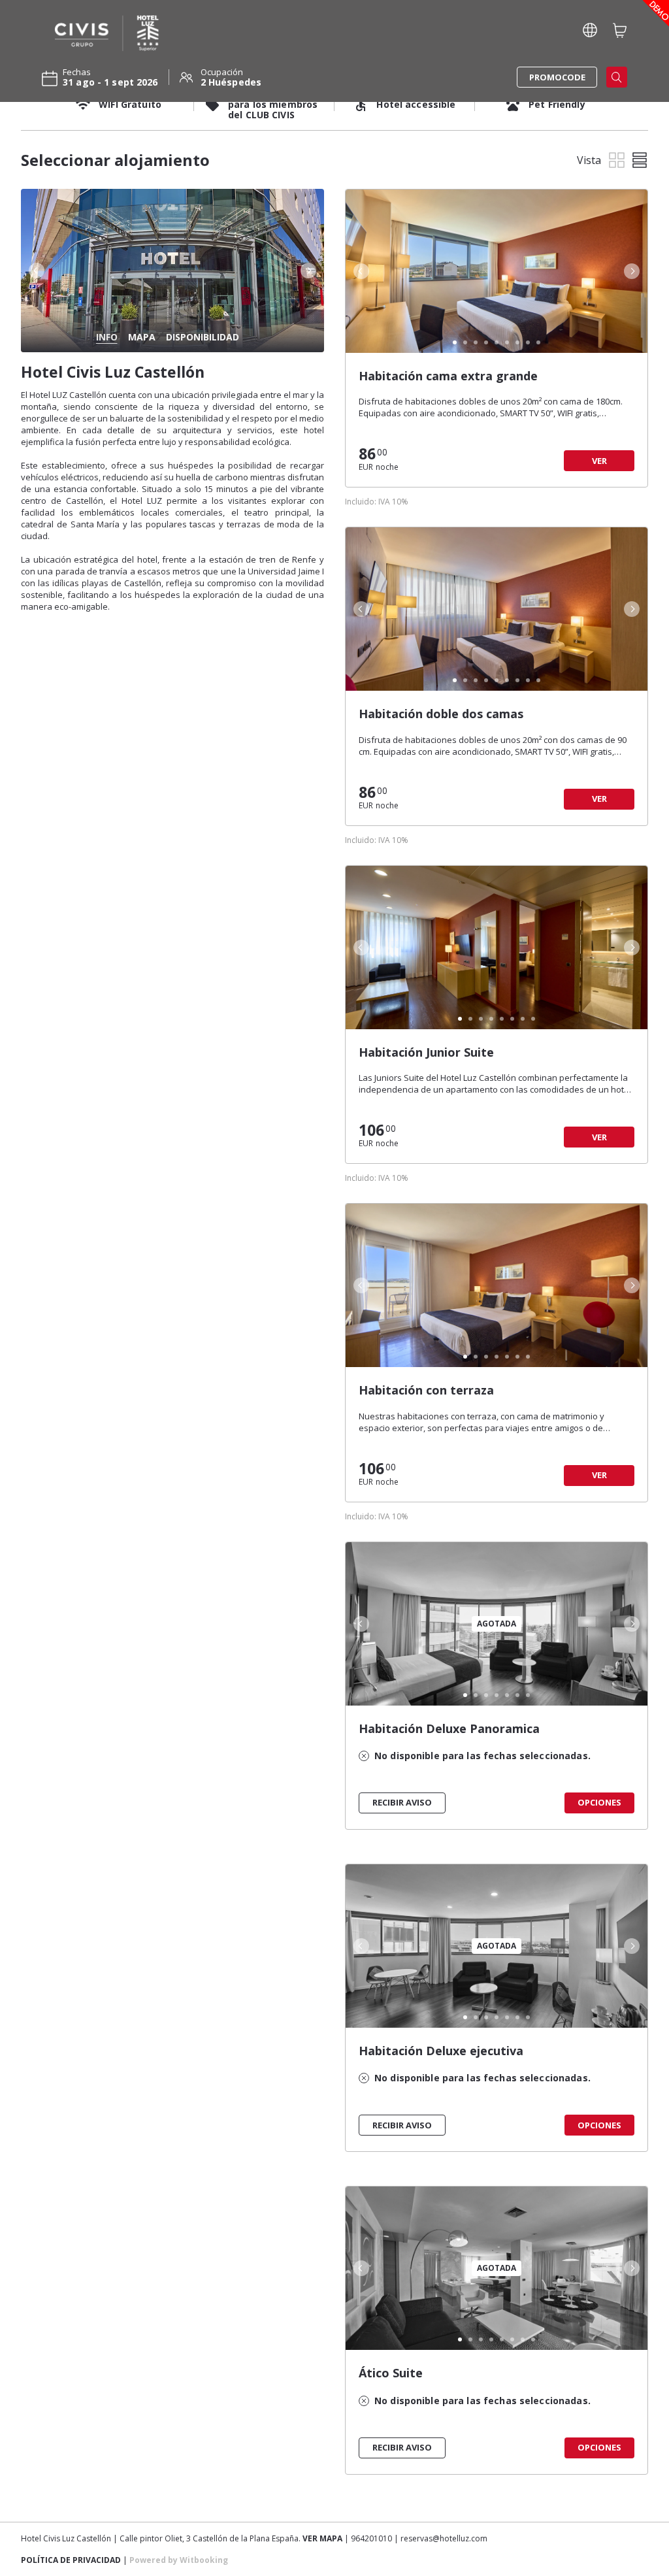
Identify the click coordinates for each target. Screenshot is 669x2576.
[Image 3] (476, 342)
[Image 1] (455, 342)
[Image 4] (486, 342)
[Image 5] (497, 342)
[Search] (617, 77)
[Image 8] (528, 342)
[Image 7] (517, 342)
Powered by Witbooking (179, 2560)
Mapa (142, 337)
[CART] (620, 30)
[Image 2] (465, 342)
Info (107, 337)
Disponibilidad (203, 337)
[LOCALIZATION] (590, 30)
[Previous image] (35, 271)
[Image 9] (538, 342)
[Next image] (310, 271)
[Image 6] (507, 342)
